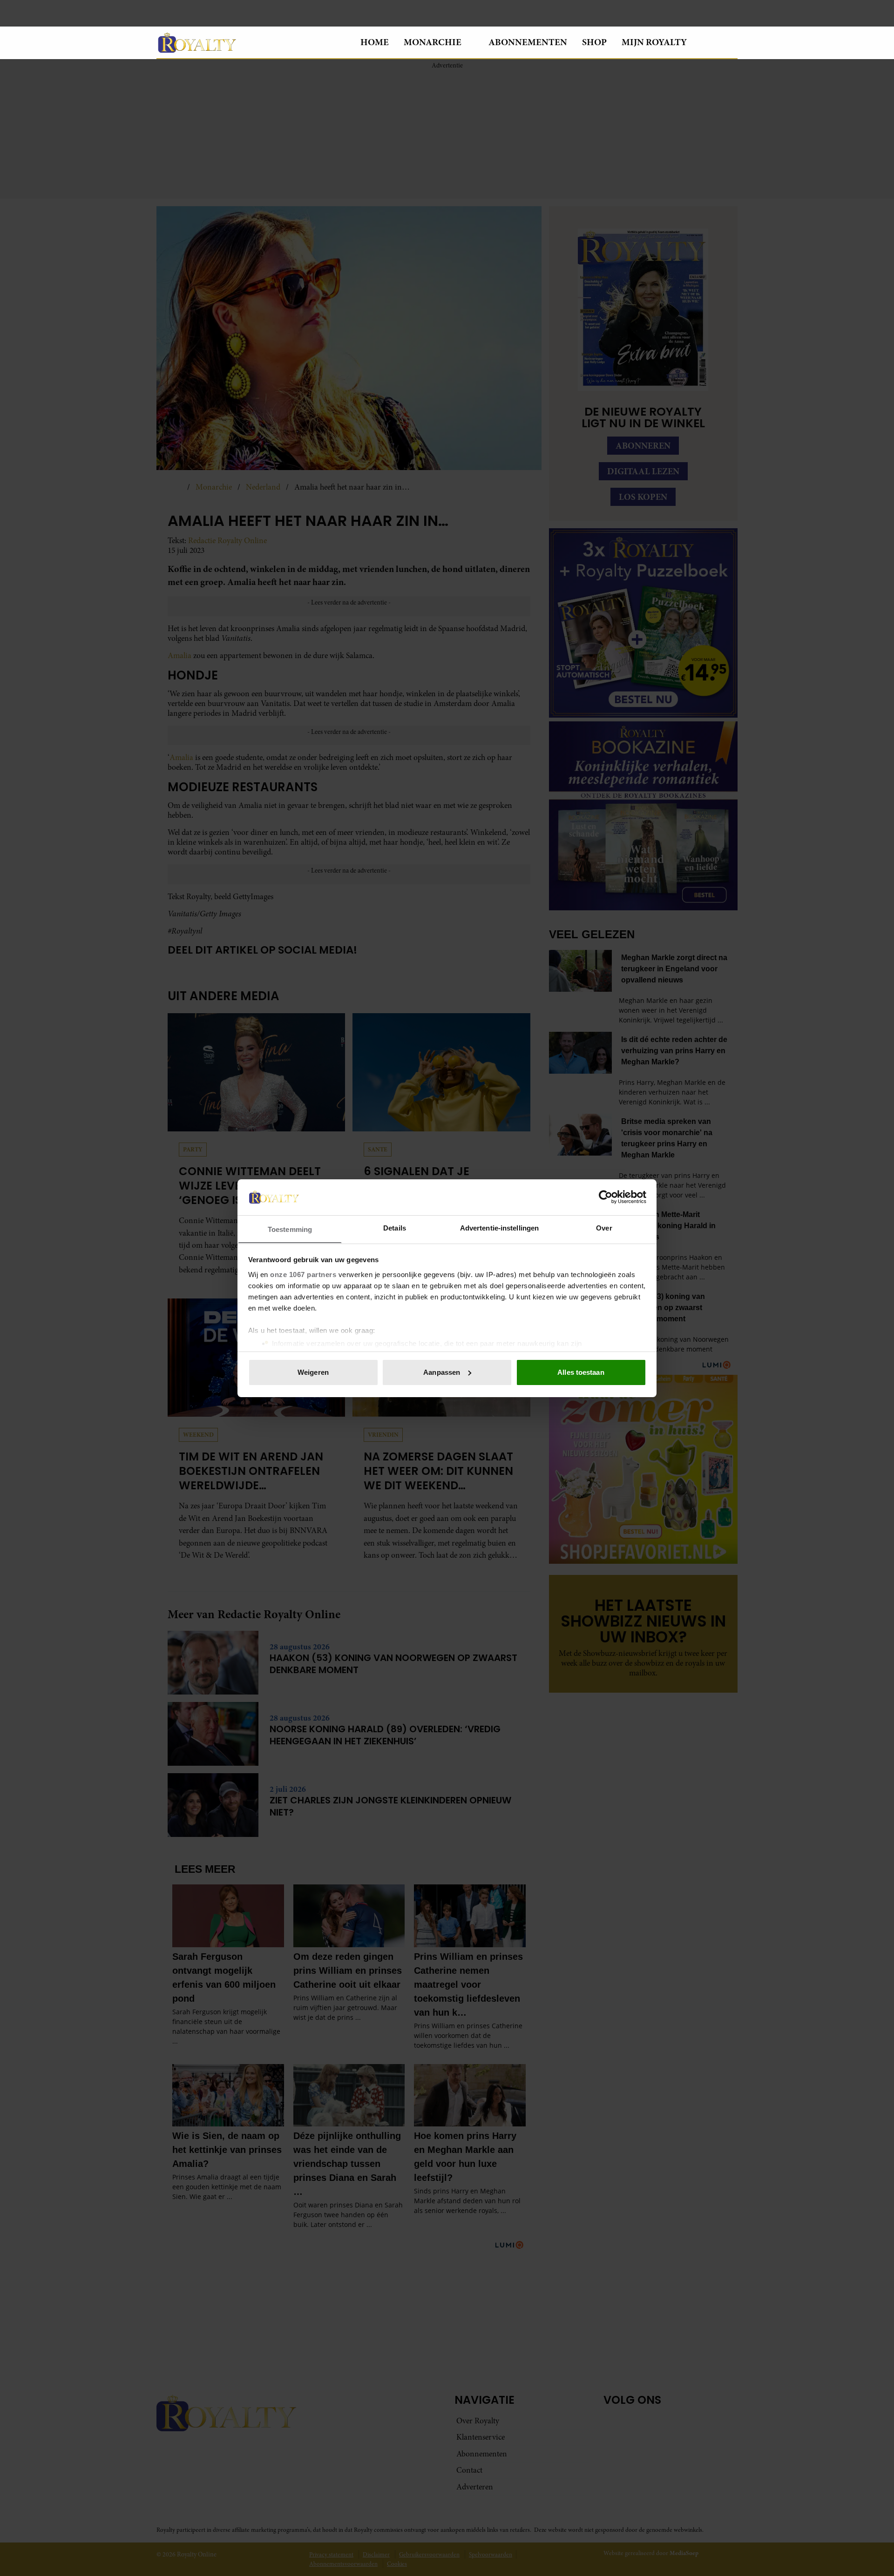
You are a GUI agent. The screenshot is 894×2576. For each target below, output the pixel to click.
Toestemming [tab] (290, 1229)
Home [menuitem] (375, 42)
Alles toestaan (581, 1372)
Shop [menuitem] (594, 42)
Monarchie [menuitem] (433, 42)
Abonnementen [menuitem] (528, 42)
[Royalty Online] (251, 42)
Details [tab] (395, 1227)
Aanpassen (442, 1372)
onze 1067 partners (303, 1274)
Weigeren (313, 1372)
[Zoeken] (730, 43)
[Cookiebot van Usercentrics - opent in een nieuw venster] (606, 1197)
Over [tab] (604, 1227)
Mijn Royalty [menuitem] (654, 42)
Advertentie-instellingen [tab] (499, 1227)
